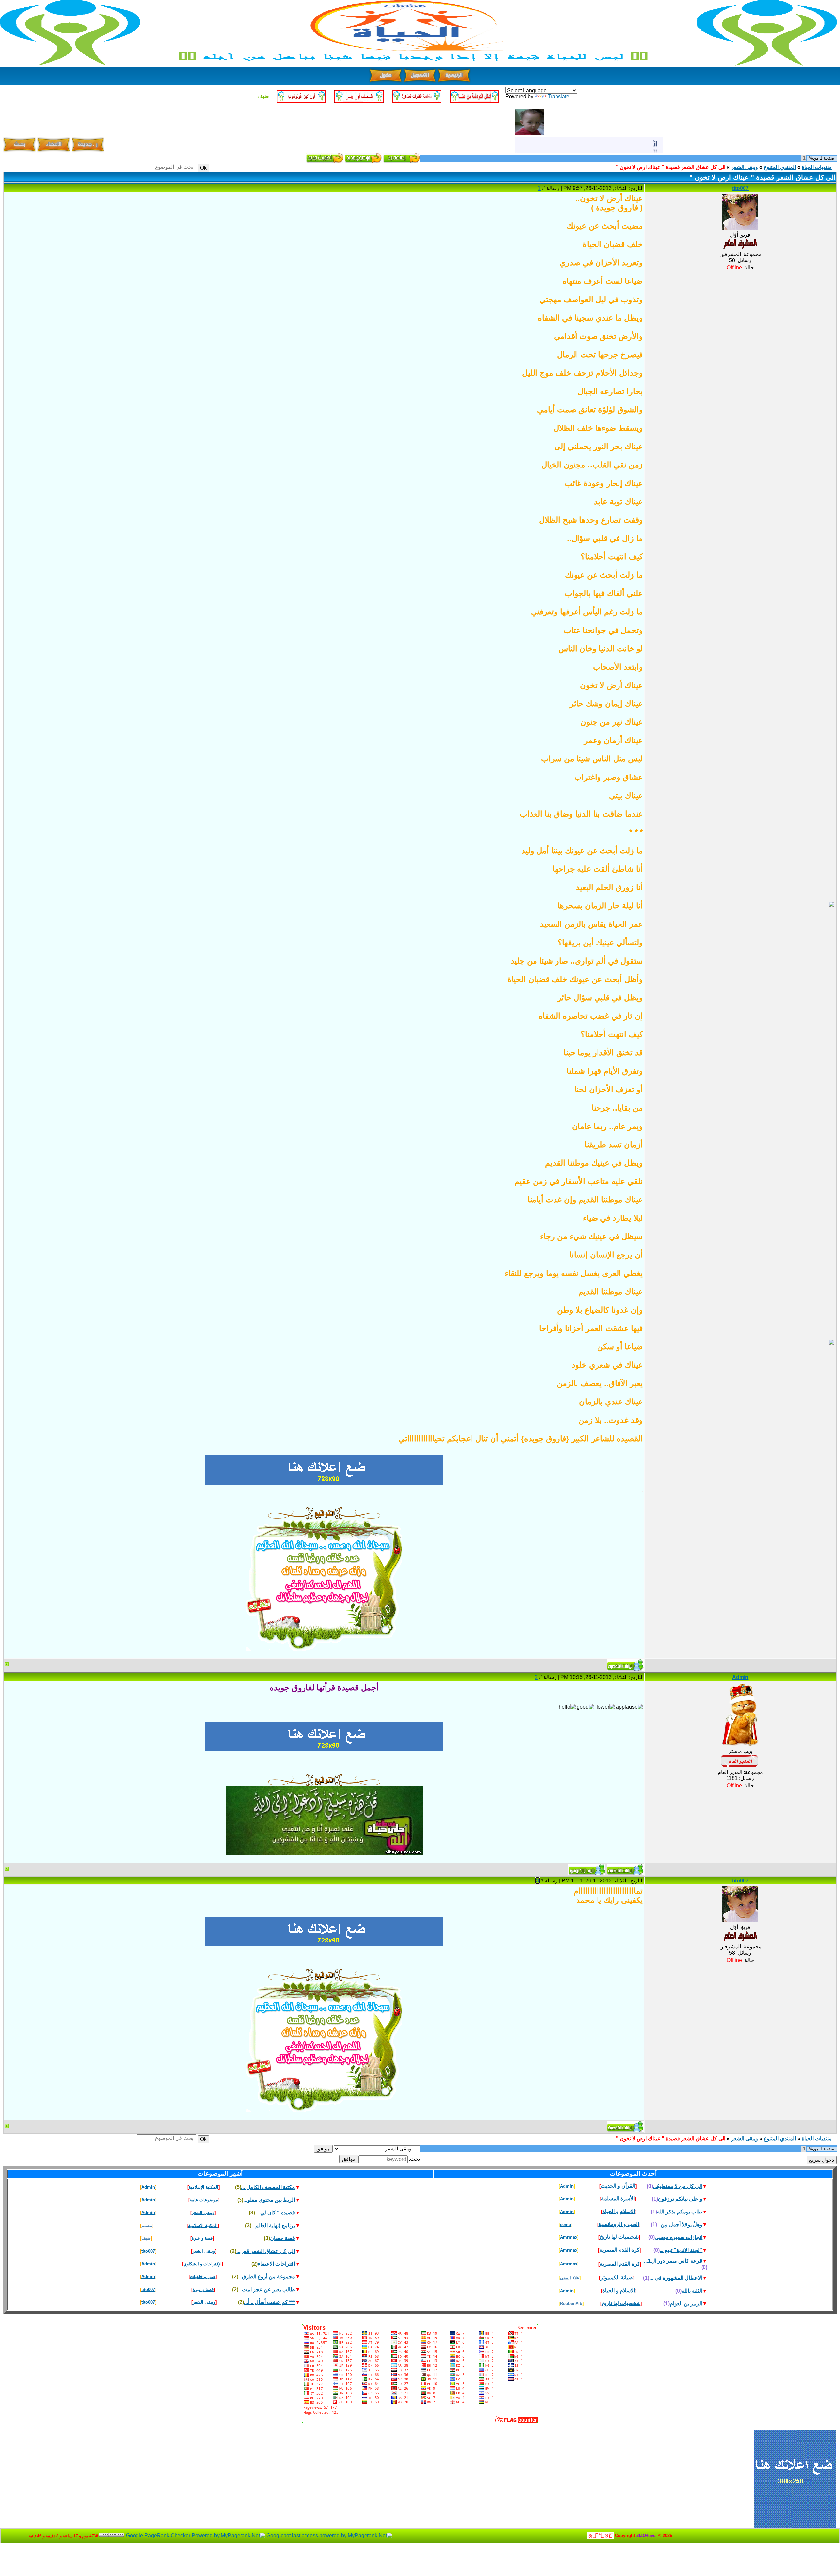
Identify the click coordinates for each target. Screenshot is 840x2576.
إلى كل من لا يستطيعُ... (678, 2186)
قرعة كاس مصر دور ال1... (673, 2261)
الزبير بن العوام (686, 2304)
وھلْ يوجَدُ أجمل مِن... (680, 2224)
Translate (558, 97)
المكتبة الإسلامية (203, 2187)
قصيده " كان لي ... (275, 2213)
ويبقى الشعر (745, 167)
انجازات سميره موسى (678, 2237)
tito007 (740, 188)
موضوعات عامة (204, 2200)
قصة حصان (283, 2238)
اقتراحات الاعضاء (276, 2264)
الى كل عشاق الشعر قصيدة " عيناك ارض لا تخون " (671, 167)
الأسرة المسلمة (618, 2199)
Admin (740, 1677)
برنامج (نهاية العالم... (273, 2225)
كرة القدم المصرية (619, 2250)
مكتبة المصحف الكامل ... (268, 2187)
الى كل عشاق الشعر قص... (266, 2251)
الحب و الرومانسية (619, 2224)
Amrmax (569, 2237)
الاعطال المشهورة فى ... (676, 2278)
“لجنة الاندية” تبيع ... (681, 2250)
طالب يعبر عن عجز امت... (267, 2289)
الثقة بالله (692, 2291)
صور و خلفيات (203, 2277)
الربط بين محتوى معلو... (269, 2200)
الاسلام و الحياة (619, 2211)
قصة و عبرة (202, 2238)
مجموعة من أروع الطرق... (267, 2277)
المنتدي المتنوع (780, 167)
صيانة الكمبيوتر (617, 2278)
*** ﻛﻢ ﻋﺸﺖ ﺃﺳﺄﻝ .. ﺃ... (270, 2302)
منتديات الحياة (817, 167)
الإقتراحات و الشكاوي (203, 2264)
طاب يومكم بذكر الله (680, 2212)
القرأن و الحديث (618, 2186)
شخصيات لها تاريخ (619, 2237)
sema (566, 2224)
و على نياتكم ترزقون (680, 2199)
